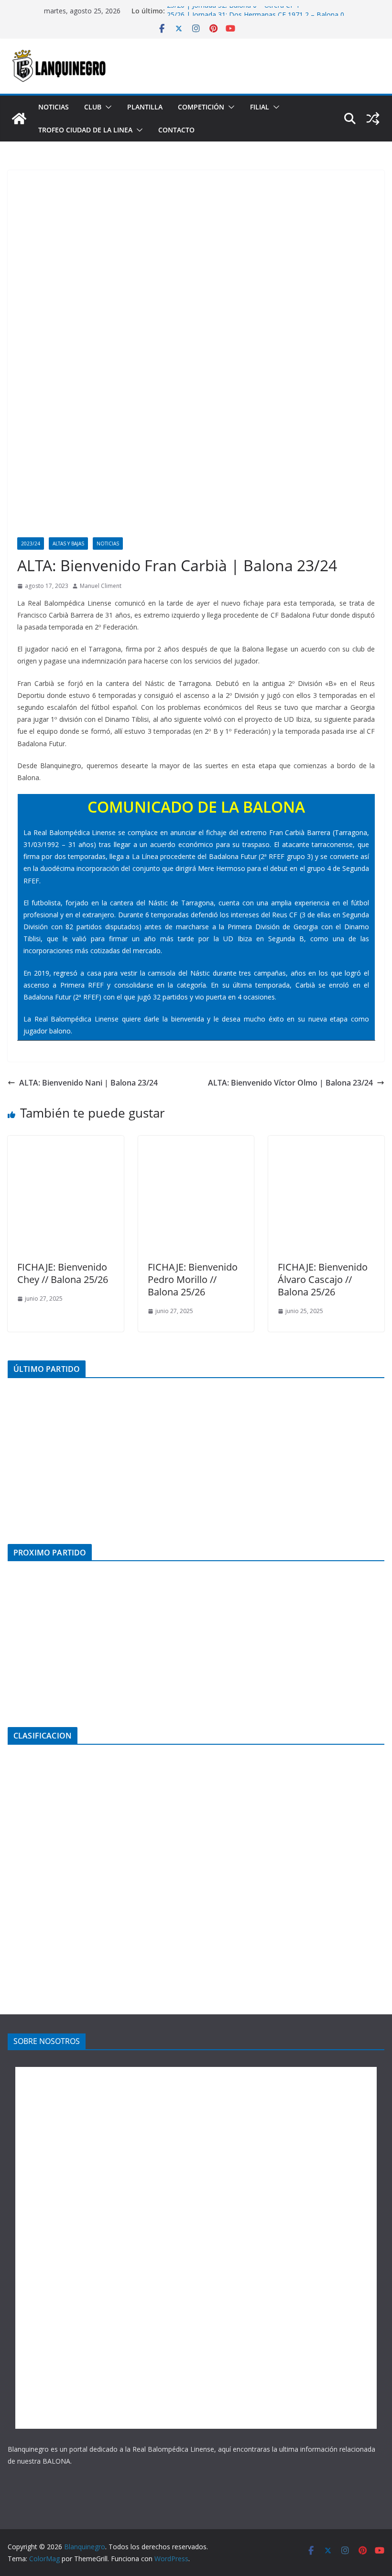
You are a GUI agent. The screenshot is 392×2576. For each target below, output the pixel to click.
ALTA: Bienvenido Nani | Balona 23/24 (88, 1083)
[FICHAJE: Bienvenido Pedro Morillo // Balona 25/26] (196, 1142)
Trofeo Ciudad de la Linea (85, 130)
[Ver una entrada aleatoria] (373, 119)
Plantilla (145, 107)
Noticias (54, 107)
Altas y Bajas (68, 543)
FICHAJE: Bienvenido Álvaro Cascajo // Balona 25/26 (323, 1279)
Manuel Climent (101, 586)
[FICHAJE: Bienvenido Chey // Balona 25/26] (66, 1142)
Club (93, 107)
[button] (107, 107)
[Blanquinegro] (19, 119)
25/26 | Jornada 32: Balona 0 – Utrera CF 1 (233, 11)
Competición (201, 107)
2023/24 (31, 543)
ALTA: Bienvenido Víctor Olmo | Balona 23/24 (290, 1083)
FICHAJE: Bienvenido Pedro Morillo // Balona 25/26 (193, 1279)
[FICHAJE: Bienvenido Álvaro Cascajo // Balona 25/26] (326, 1142)
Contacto (176, 130)
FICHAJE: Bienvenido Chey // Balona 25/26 (63, 1273)
